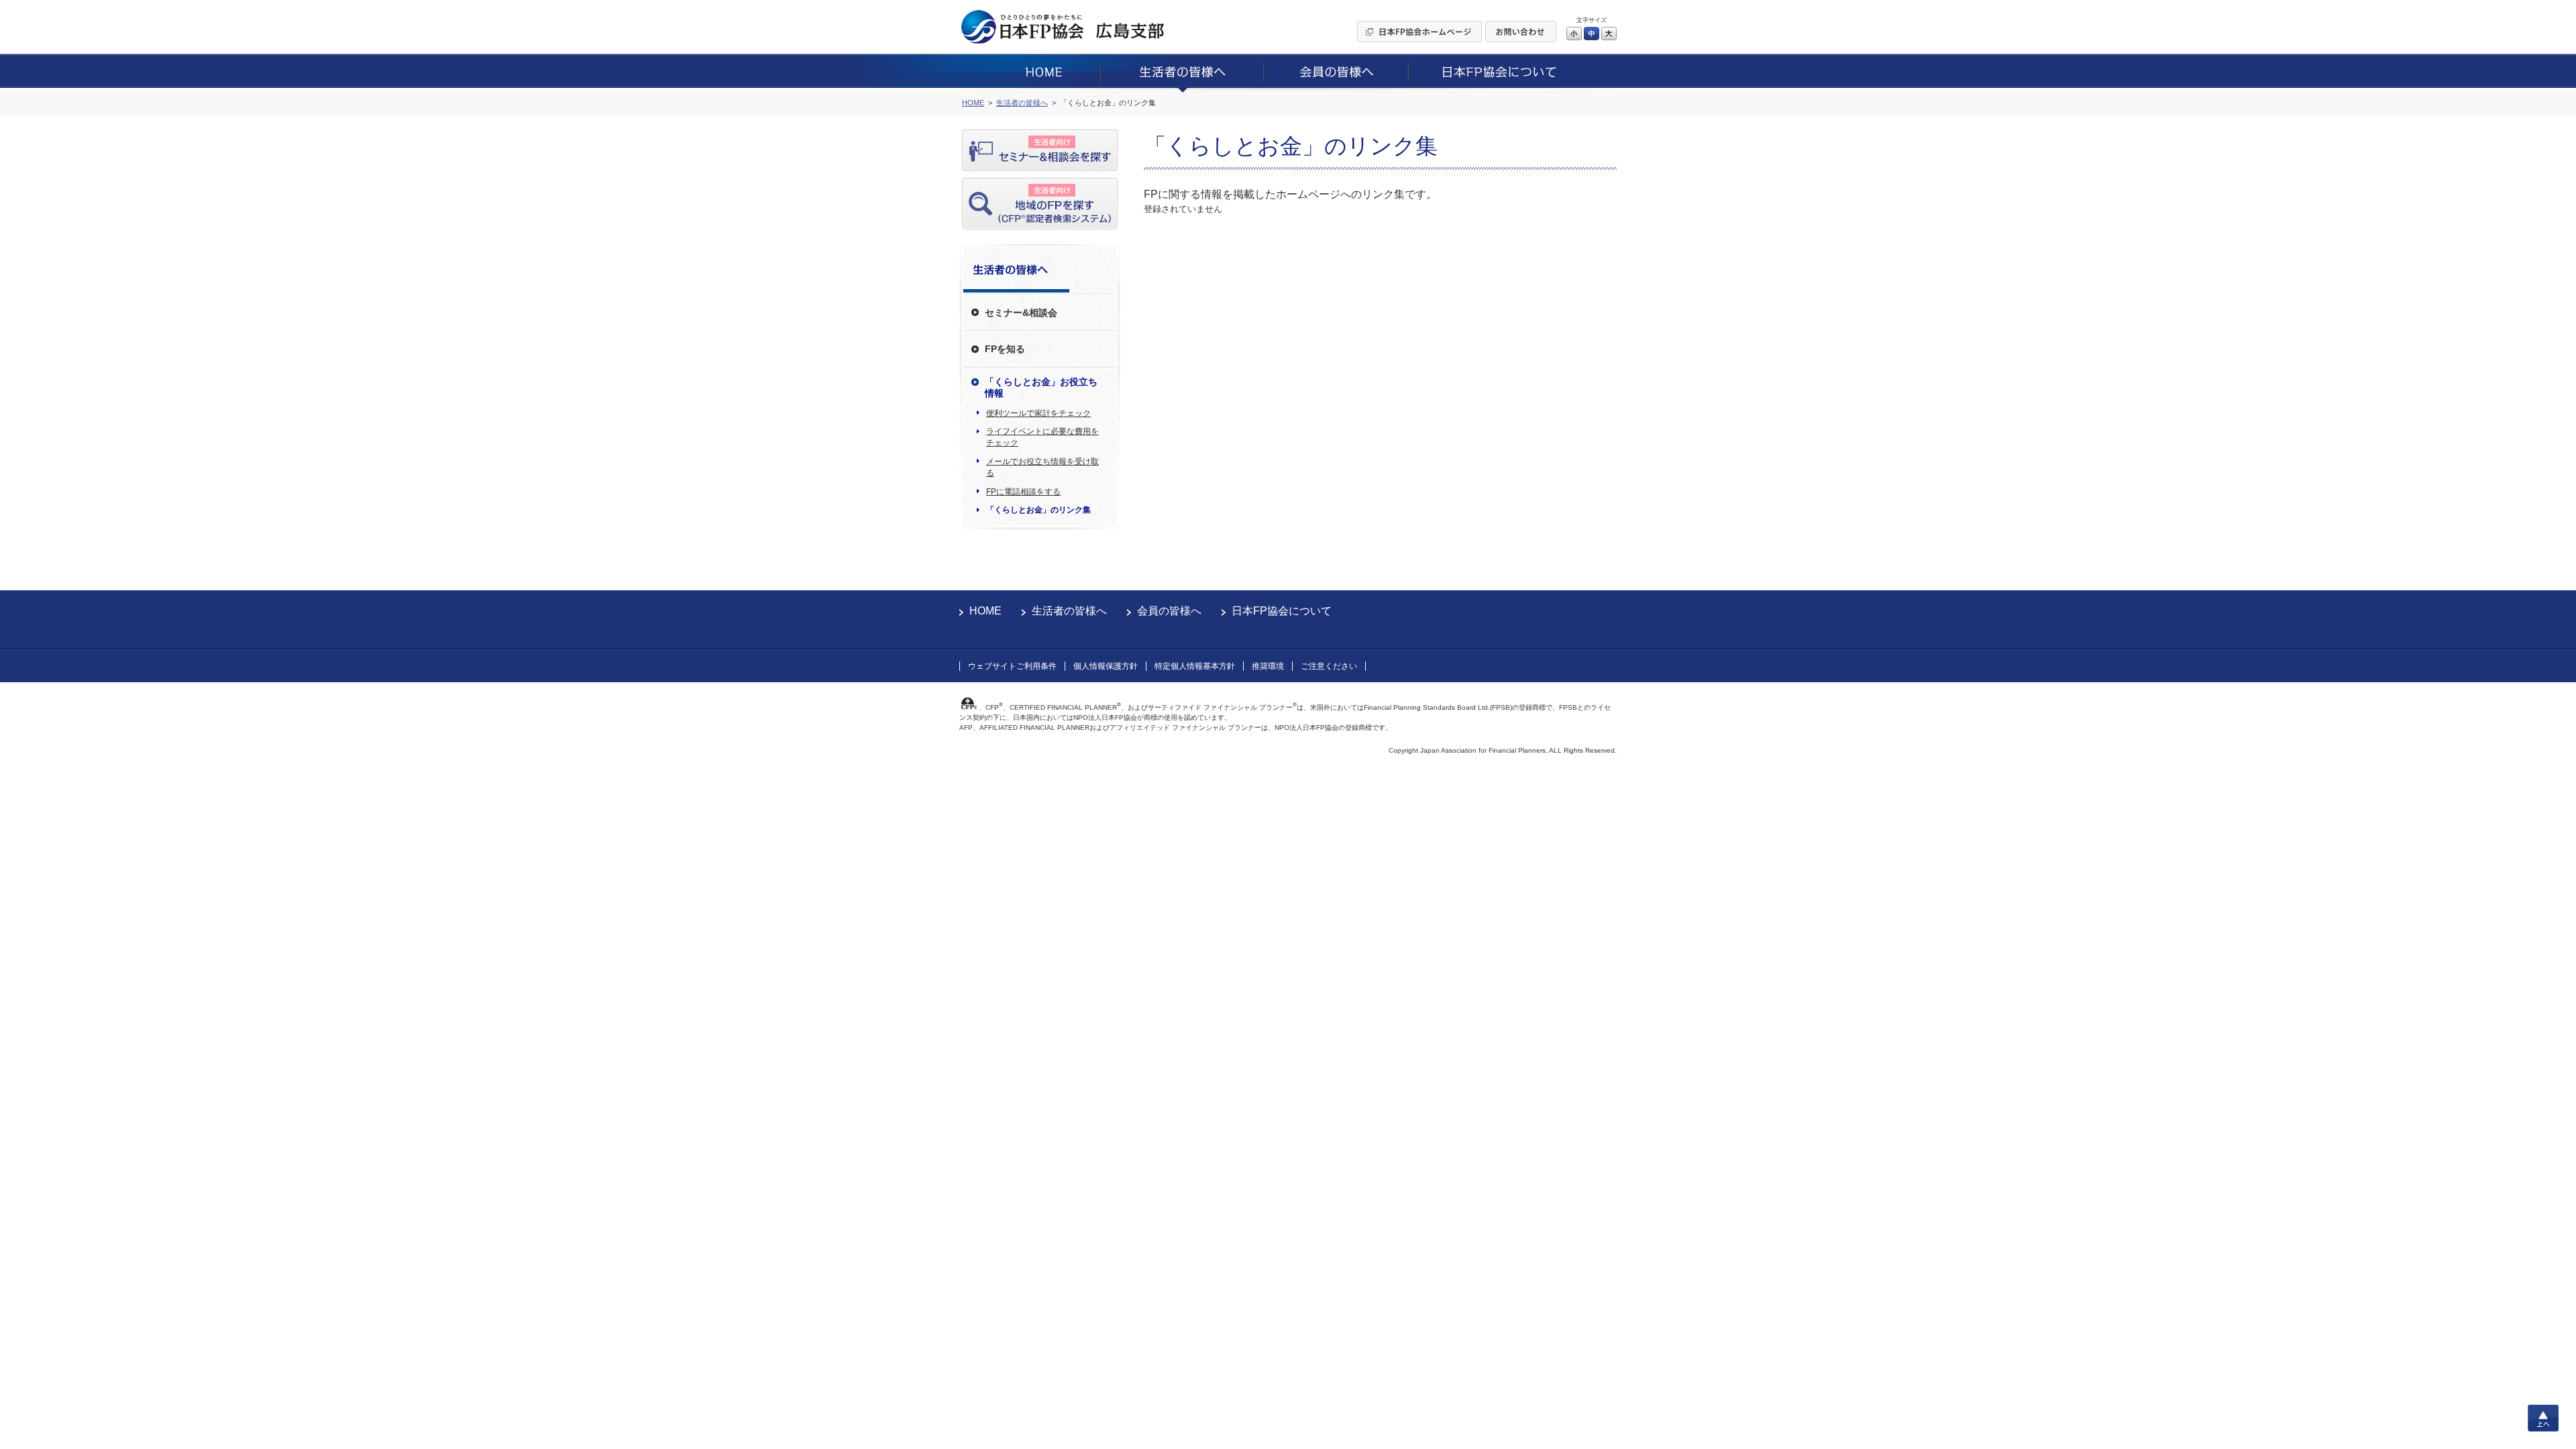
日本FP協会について (1282, 611)
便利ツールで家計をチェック (1038, 413)
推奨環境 (1268, 666)
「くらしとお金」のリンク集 (1038, 510)
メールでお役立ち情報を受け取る (1042, 467)
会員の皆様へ (1169, 611)
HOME (985, 611)
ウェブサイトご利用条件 (1012, 666)
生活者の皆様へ (1069, 611)
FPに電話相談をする (1023, 492)
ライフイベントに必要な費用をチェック (1042, 437)
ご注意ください (1329, 666)
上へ (2543, 1418)
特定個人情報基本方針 (1195, 666)
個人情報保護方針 (1106, 666)
